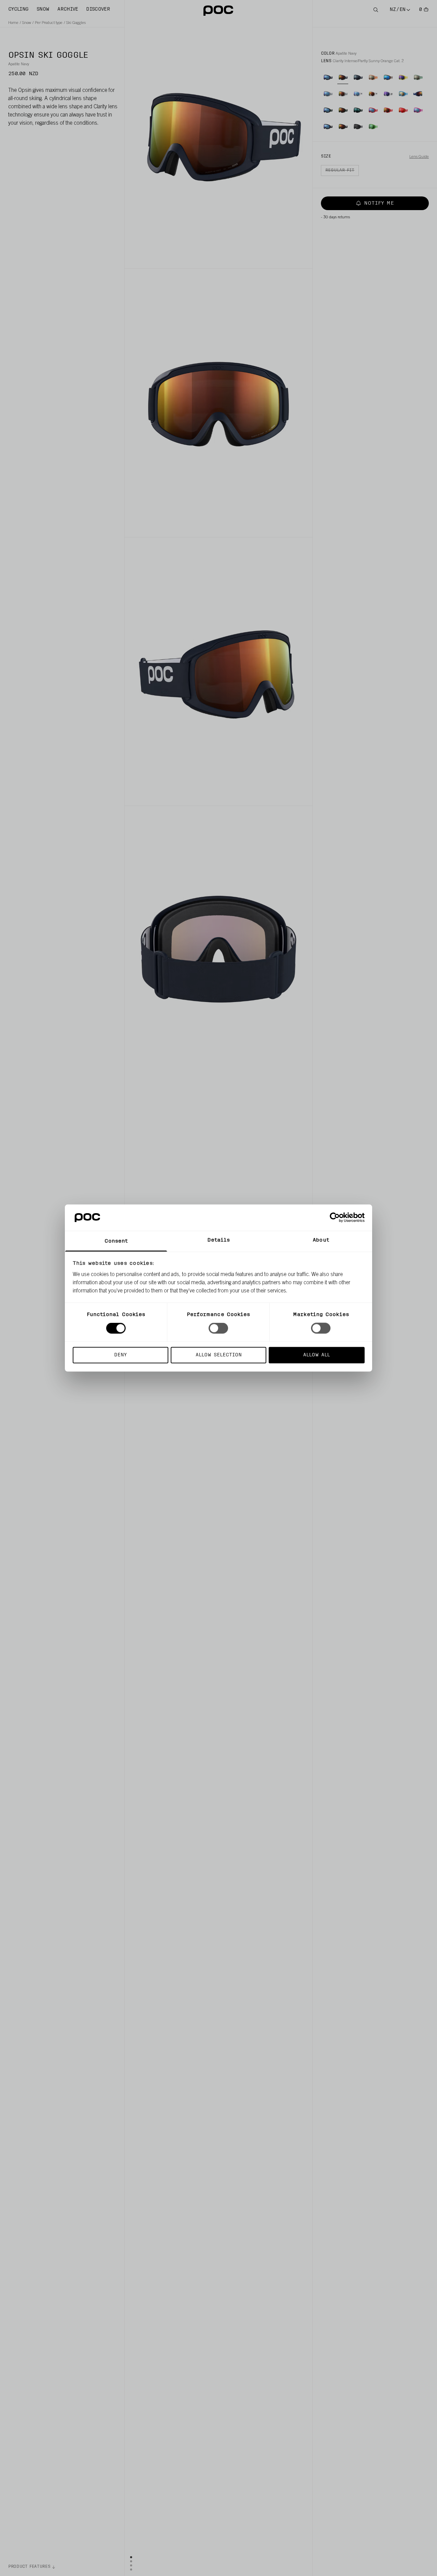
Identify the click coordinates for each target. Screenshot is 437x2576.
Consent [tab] (116, 1241)
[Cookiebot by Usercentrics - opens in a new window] (335, 1218)
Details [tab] (219, 1240)
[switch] (218, 1328)
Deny (120, 1355)
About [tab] (321, 1240)
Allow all (316, 1355)
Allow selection (219, 1355)
